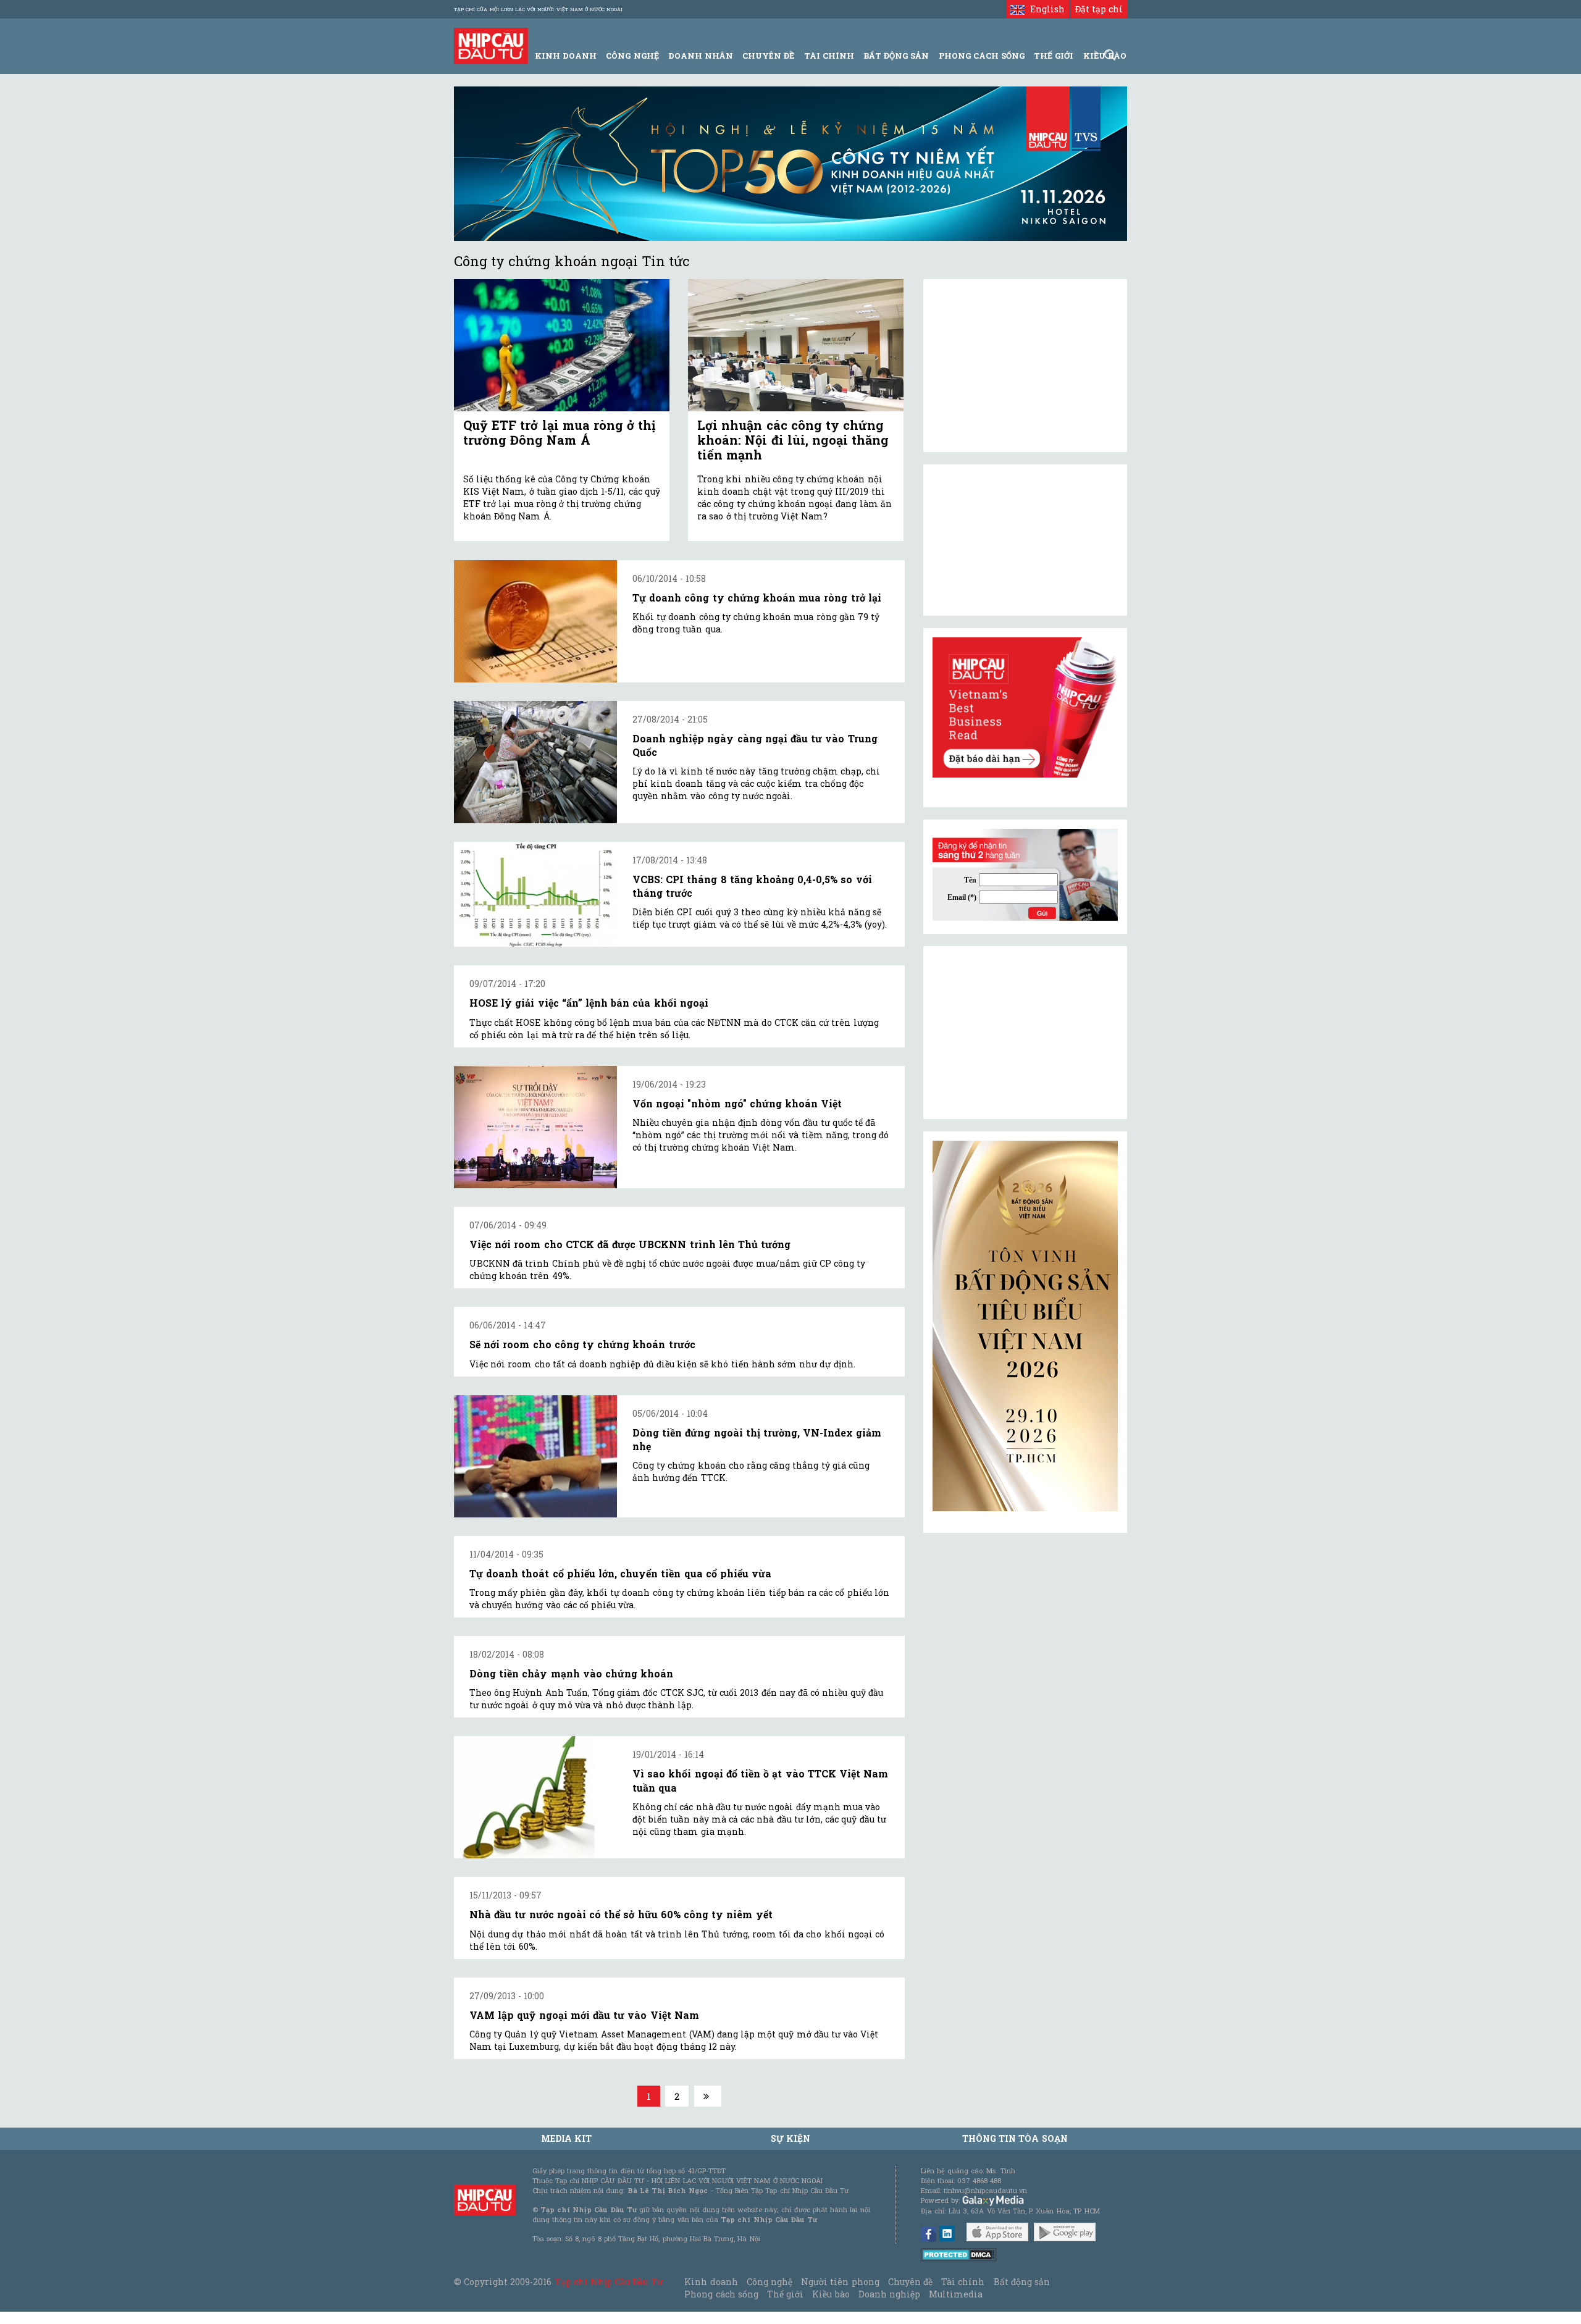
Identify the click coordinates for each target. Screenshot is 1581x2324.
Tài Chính (829, 56)
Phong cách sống (721, 2294)
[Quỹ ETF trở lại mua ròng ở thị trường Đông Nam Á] (562, 346)
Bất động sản (896, 56)
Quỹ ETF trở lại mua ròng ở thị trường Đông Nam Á (559, 432)
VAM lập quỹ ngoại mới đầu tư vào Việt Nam (584, 2015)
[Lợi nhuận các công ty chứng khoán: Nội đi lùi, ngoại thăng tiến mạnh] (796, 346)
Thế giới (1054, 56)
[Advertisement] (1025, 1033)
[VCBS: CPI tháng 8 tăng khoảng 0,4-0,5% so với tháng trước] (535, 895)
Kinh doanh (711, 2282)
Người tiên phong (840, 2282)
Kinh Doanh (566, 56)
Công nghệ (770, 2282)
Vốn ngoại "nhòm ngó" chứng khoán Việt (737, 1103)
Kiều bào (831, 2294)
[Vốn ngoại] (535, 1127)
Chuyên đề (768, 56)
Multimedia (956, 2294)
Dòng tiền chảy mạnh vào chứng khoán (571, 1673)
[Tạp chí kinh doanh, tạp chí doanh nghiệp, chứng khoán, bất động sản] (491, 45)
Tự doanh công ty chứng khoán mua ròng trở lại (757, 598)
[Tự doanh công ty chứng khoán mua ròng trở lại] (535, 621)
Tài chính (963, 2282)
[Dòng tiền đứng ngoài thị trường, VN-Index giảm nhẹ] (535, 1456)
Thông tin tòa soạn (1015, 2138)
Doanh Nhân (701, 56)
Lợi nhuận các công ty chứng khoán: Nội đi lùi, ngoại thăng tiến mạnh (793, 440)
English (1044, 9)
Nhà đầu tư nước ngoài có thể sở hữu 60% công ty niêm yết (621, 1914)
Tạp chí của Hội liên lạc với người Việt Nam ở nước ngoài (538, 9)
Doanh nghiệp (889, 2294)
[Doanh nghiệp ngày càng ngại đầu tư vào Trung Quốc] (535, 762)
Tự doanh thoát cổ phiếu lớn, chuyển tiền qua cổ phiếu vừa (620, 1573)
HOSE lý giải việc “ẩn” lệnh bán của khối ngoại (589, 1003)
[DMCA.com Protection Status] (959, 2254)
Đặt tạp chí (1099, 9)
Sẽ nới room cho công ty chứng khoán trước (582, 1344)
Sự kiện (790, 2138)
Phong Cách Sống (982, 56)
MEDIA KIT (566, 2138)
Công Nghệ (632, 56)
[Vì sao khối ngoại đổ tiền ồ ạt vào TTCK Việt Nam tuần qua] (535, 1797)
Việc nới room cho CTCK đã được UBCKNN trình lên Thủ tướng (630, 1244)
